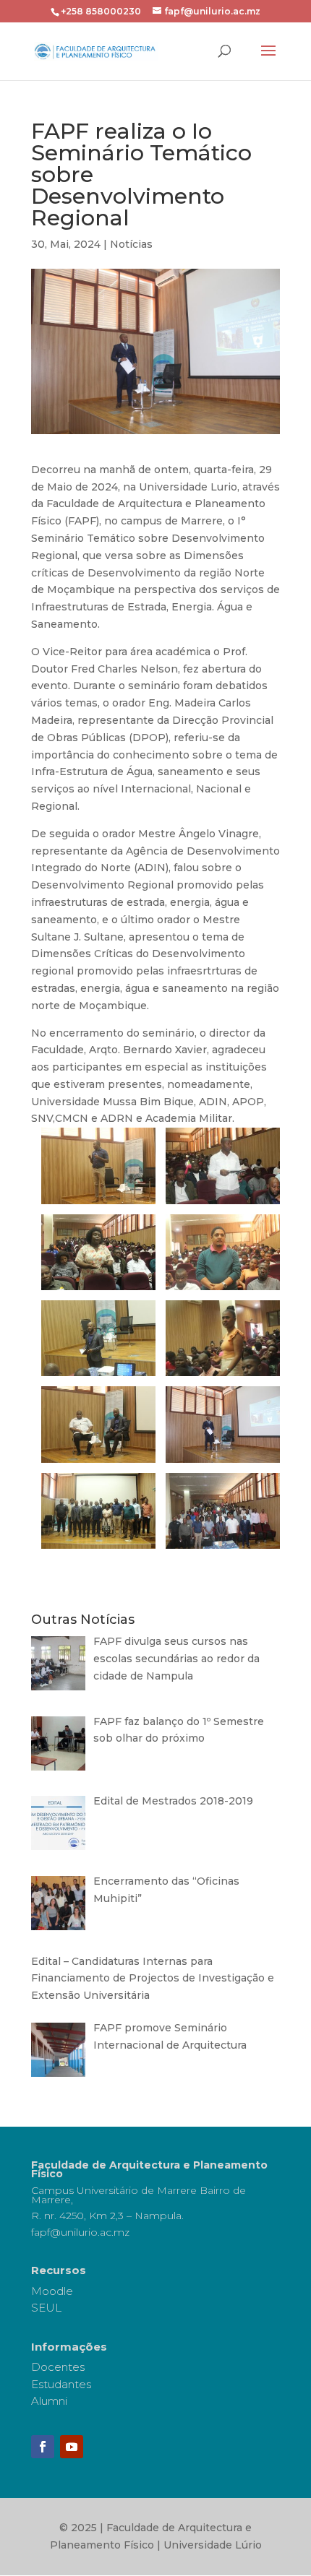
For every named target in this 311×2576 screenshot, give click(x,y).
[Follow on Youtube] (72, 2447)
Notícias (131, 244)
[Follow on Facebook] (43, 2447)
